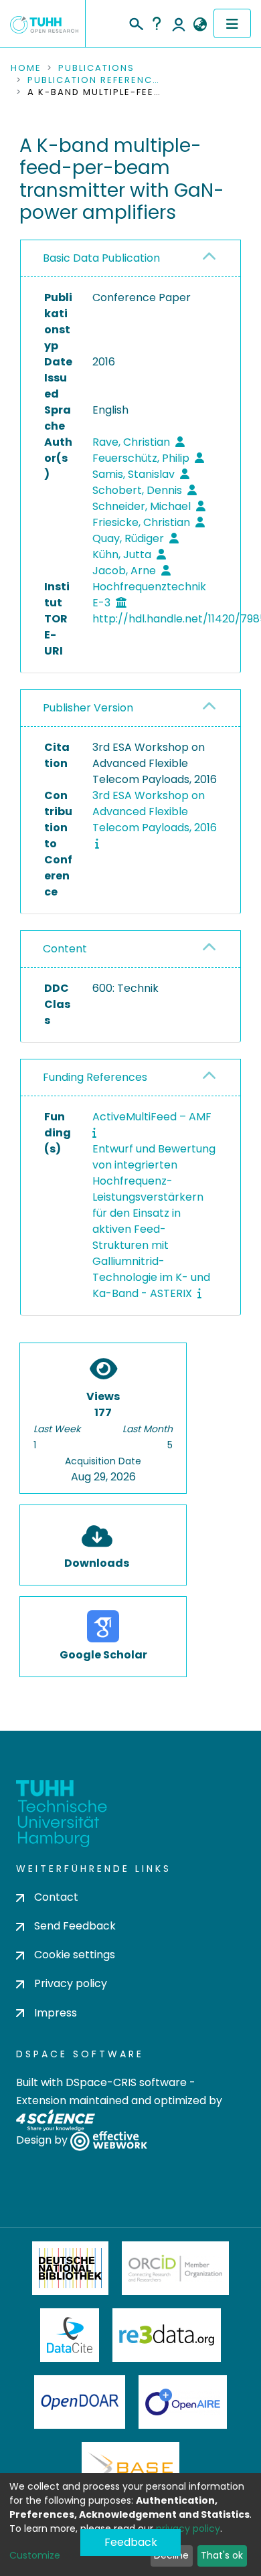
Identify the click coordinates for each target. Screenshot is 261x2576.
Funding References (95, 1077)
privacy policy (188, 2528)
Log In (179, 23)
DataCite (70, 2335)
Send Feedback (75, 1926)
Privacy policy (71, 1983)
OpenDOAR (80, 2402)
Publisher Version (88, 708)
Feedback (131, 2542)
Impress (56, 2013)
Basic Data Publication (101, 258)
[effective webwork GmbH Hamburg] (109, 2140)
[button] (200, 25)
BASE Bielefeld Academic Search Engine (130, 2469)
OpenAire (183, 2402)
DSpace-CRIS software (126, 2082)
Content (65, 949)
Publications (96, 68)
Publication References (94, 80)
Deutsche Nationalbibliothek (70, 2268)
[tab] (130, 259)
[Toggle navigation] (232, 23)
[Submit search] (136, 22)
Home (26, 68)
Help (157, 23)
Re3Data (167, 2335)
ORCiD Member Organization (175, 2268)
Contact (56, 1897)
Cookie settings (75, 1955)
